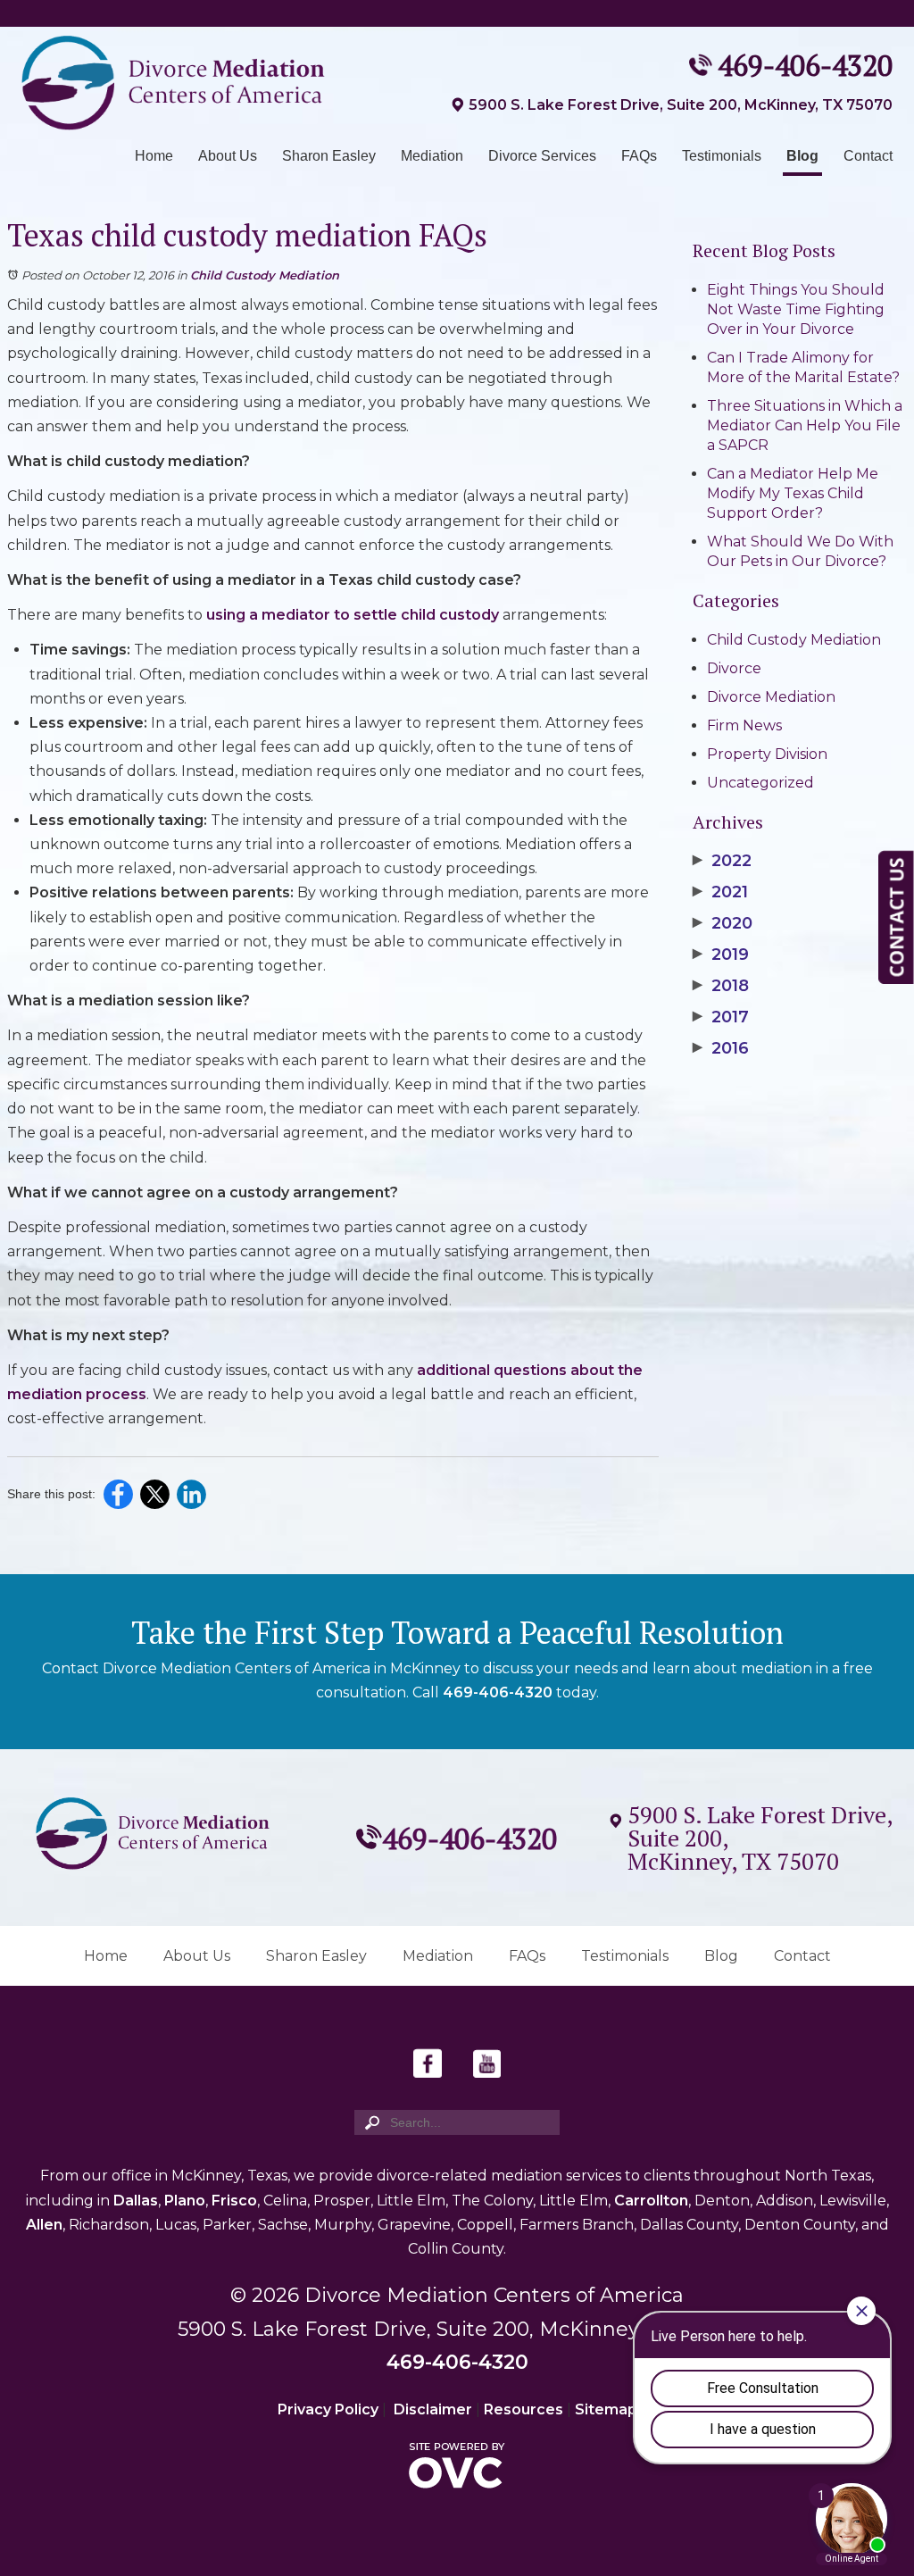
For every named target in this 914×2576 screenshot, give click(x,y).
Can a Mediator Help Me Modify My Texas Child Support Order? (793, 493)
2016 (721, 1048)
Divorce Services (542, 156)
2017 (721, 1017)
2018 (721, 986)
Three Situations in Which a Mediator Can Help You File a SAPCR (805, 425)
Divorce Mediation (771, 697)
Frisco (234, 2201)
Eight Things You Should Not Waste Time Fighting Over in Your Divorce (796, 309)
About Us (228, 156)
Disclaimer (433, 2409)
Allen (44, 2225)
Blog (802, 156)
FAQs (639, 156)
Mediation (432, 156)
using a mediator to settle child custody (354, 615)
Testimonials (722, 156)
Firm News (744, 725)
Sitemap (606, 2409)
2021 (720, 892)
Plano (185, 2201)
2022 (722, 861)
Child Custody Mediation (265, 275)
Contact (868, 156)
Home (154, 156)
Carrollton (651, 2201)
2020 (723, 923)
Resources (523, 2409)
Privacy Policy (328, 2409)
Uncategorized (760, 783)
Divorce (734, 668)
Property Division (767, 754)
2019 (721, 955)
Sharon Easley (329, 156)
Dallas (136, 2201)
